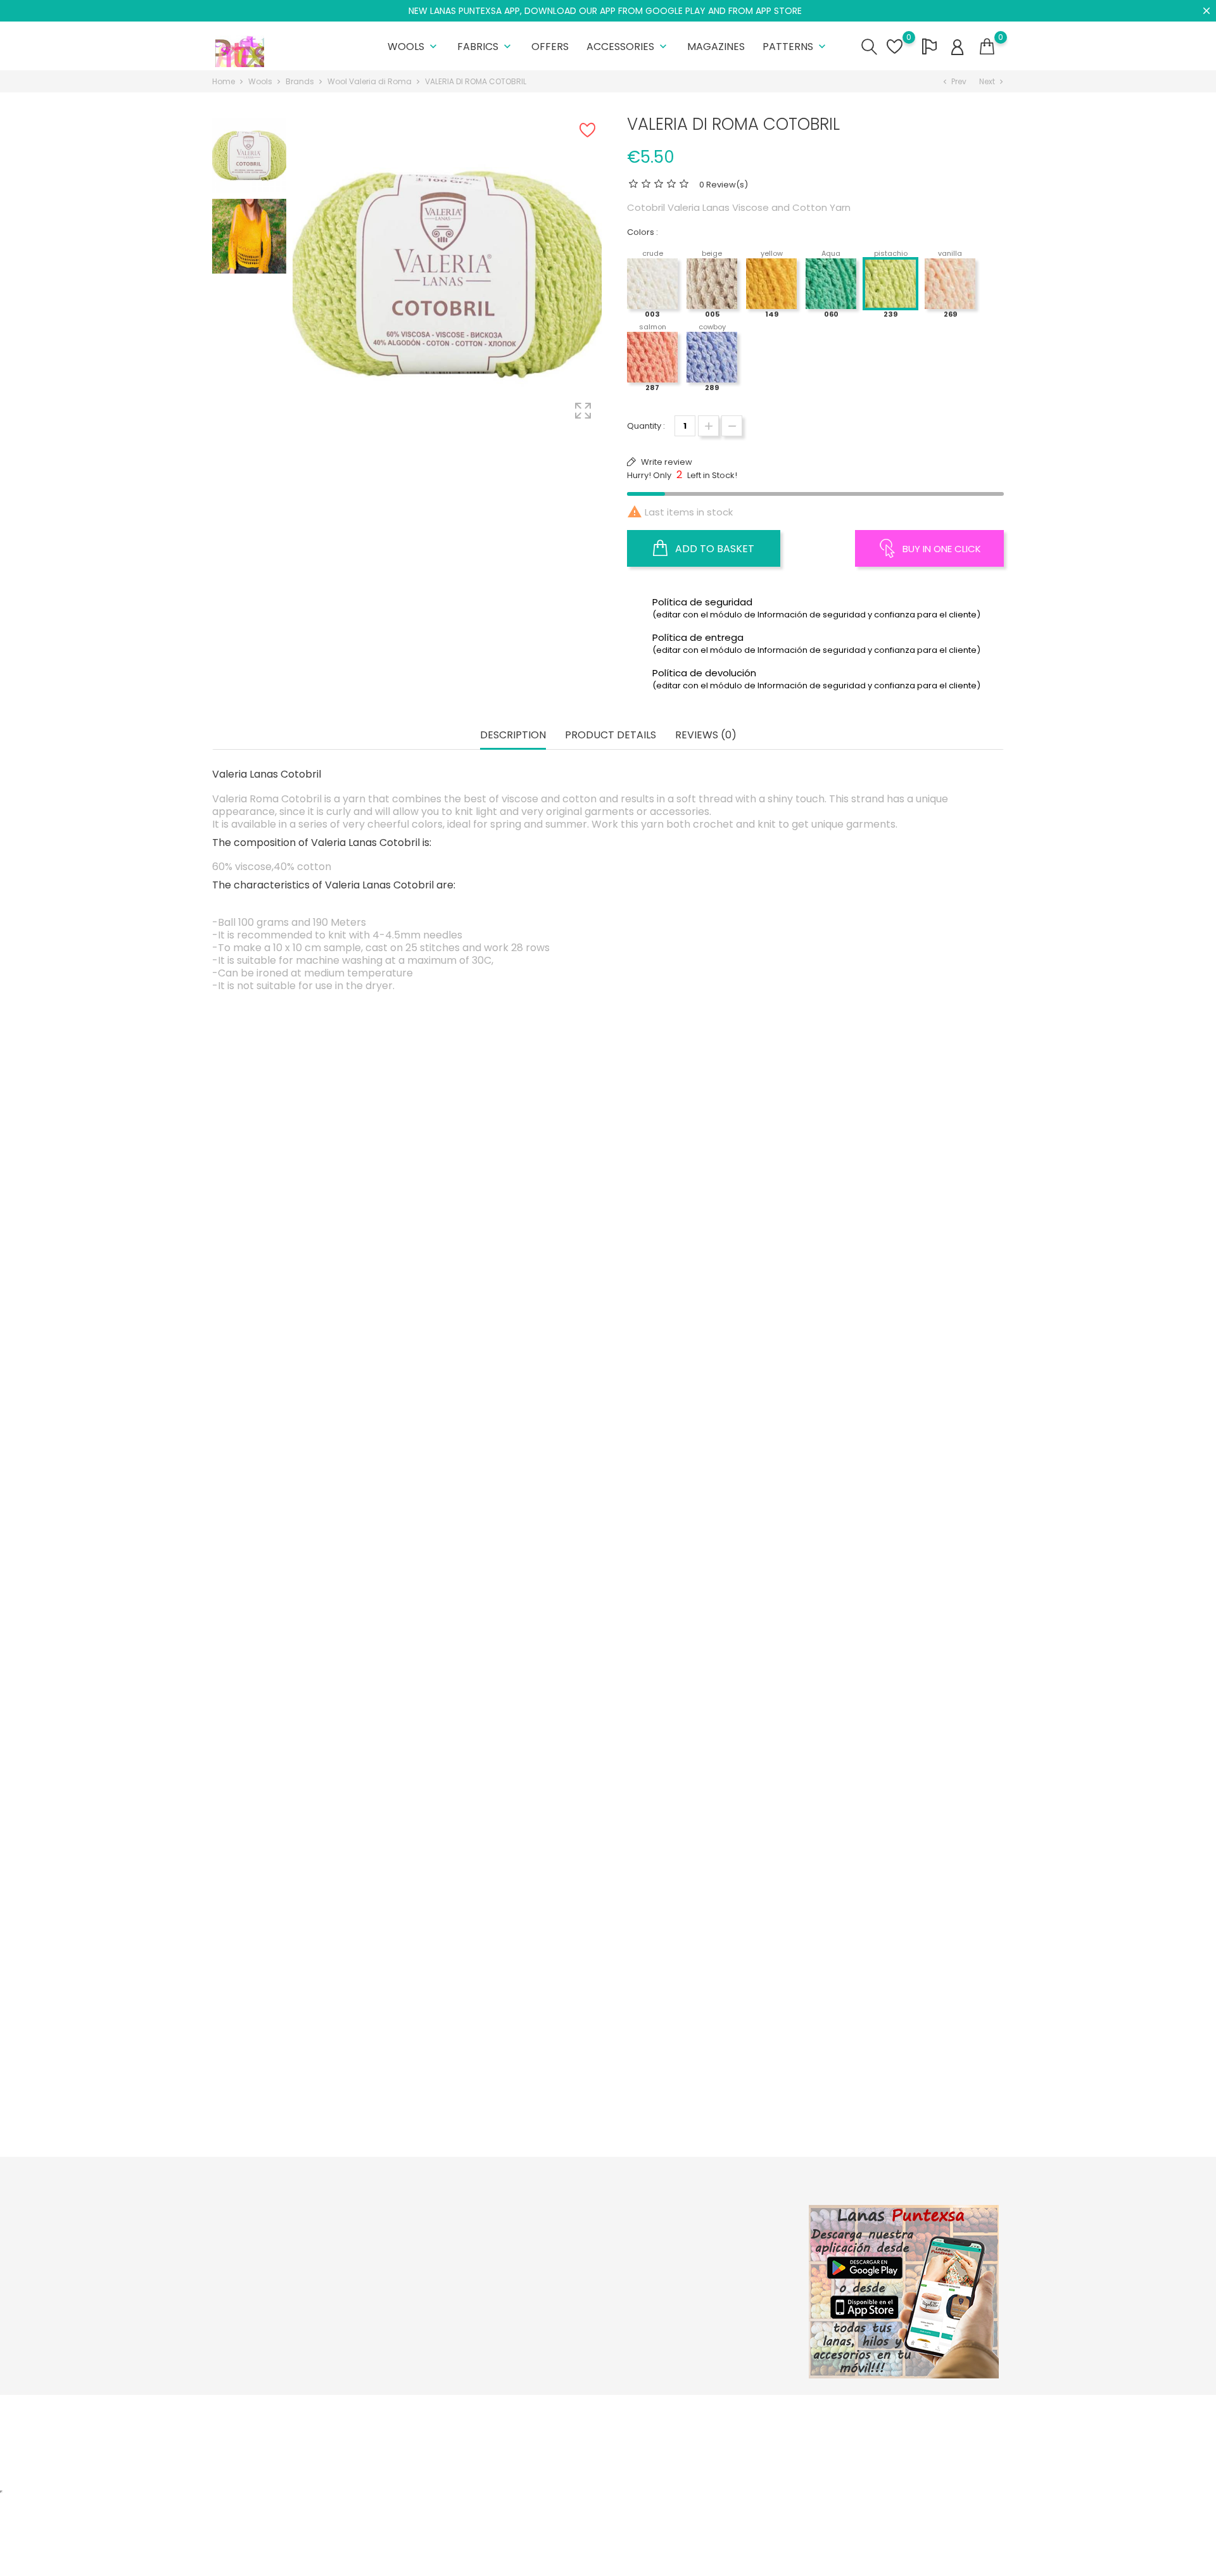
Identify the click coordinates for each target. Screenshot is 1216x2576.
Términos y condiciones (596, 2276)
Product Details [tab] (611, 736)
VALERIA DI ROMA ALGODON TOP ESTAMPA (316, 1829)
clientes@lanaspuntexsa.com (288, 2344)
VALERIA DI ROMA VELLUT (705, 1558)
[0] (987, 47)
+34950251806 (257, 2305)
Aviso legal (570, 2257)
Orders (696, 2257)
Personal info (708, 2237)
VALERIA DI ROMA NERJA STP (900, 1253)
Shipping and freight (589, 2237)
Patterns (795, 47)
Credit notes (707, 2276)
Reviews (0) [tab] (706, 736)
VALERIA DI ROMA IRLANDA (705, 2065)
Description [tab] (513, 736)
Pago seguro (574, 2296)
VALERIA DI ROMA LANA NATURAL (510, 1558)
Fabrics (485, 47)
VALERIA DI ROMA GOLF (510, 1829)
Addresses (704, 2296)
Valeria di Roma (510, 1524)
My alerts (700, 2335)
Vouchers (701, 2315)
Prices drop (437, 2237)
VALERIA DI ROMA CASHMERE (316, 1253)
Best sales (434, 2276)
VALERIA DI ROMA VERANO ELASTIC (900, 2100)
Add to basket (713, 549)
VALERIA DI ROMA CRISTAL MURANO (705, 1253)
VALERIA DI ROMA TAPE (900, 1524)
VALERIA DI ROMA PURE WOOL (510, 1253)
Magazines (716, 47)
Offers (550, 47)
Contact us (569, 2315)
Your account (722, 2210)
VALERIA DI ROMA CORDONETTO (315, 1524)
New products (442, 2257)
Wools (414, 47)
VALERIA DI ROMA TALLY (316, 2065)
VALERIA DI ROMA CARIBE (900, 1794)
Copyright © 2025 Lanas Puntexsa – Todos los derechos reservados (351, 2411)
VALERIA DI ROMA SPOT (510, 2100)
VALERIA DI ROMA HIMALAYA (705, 1794)
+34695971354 (257, 2324)
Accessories (628, 47)
